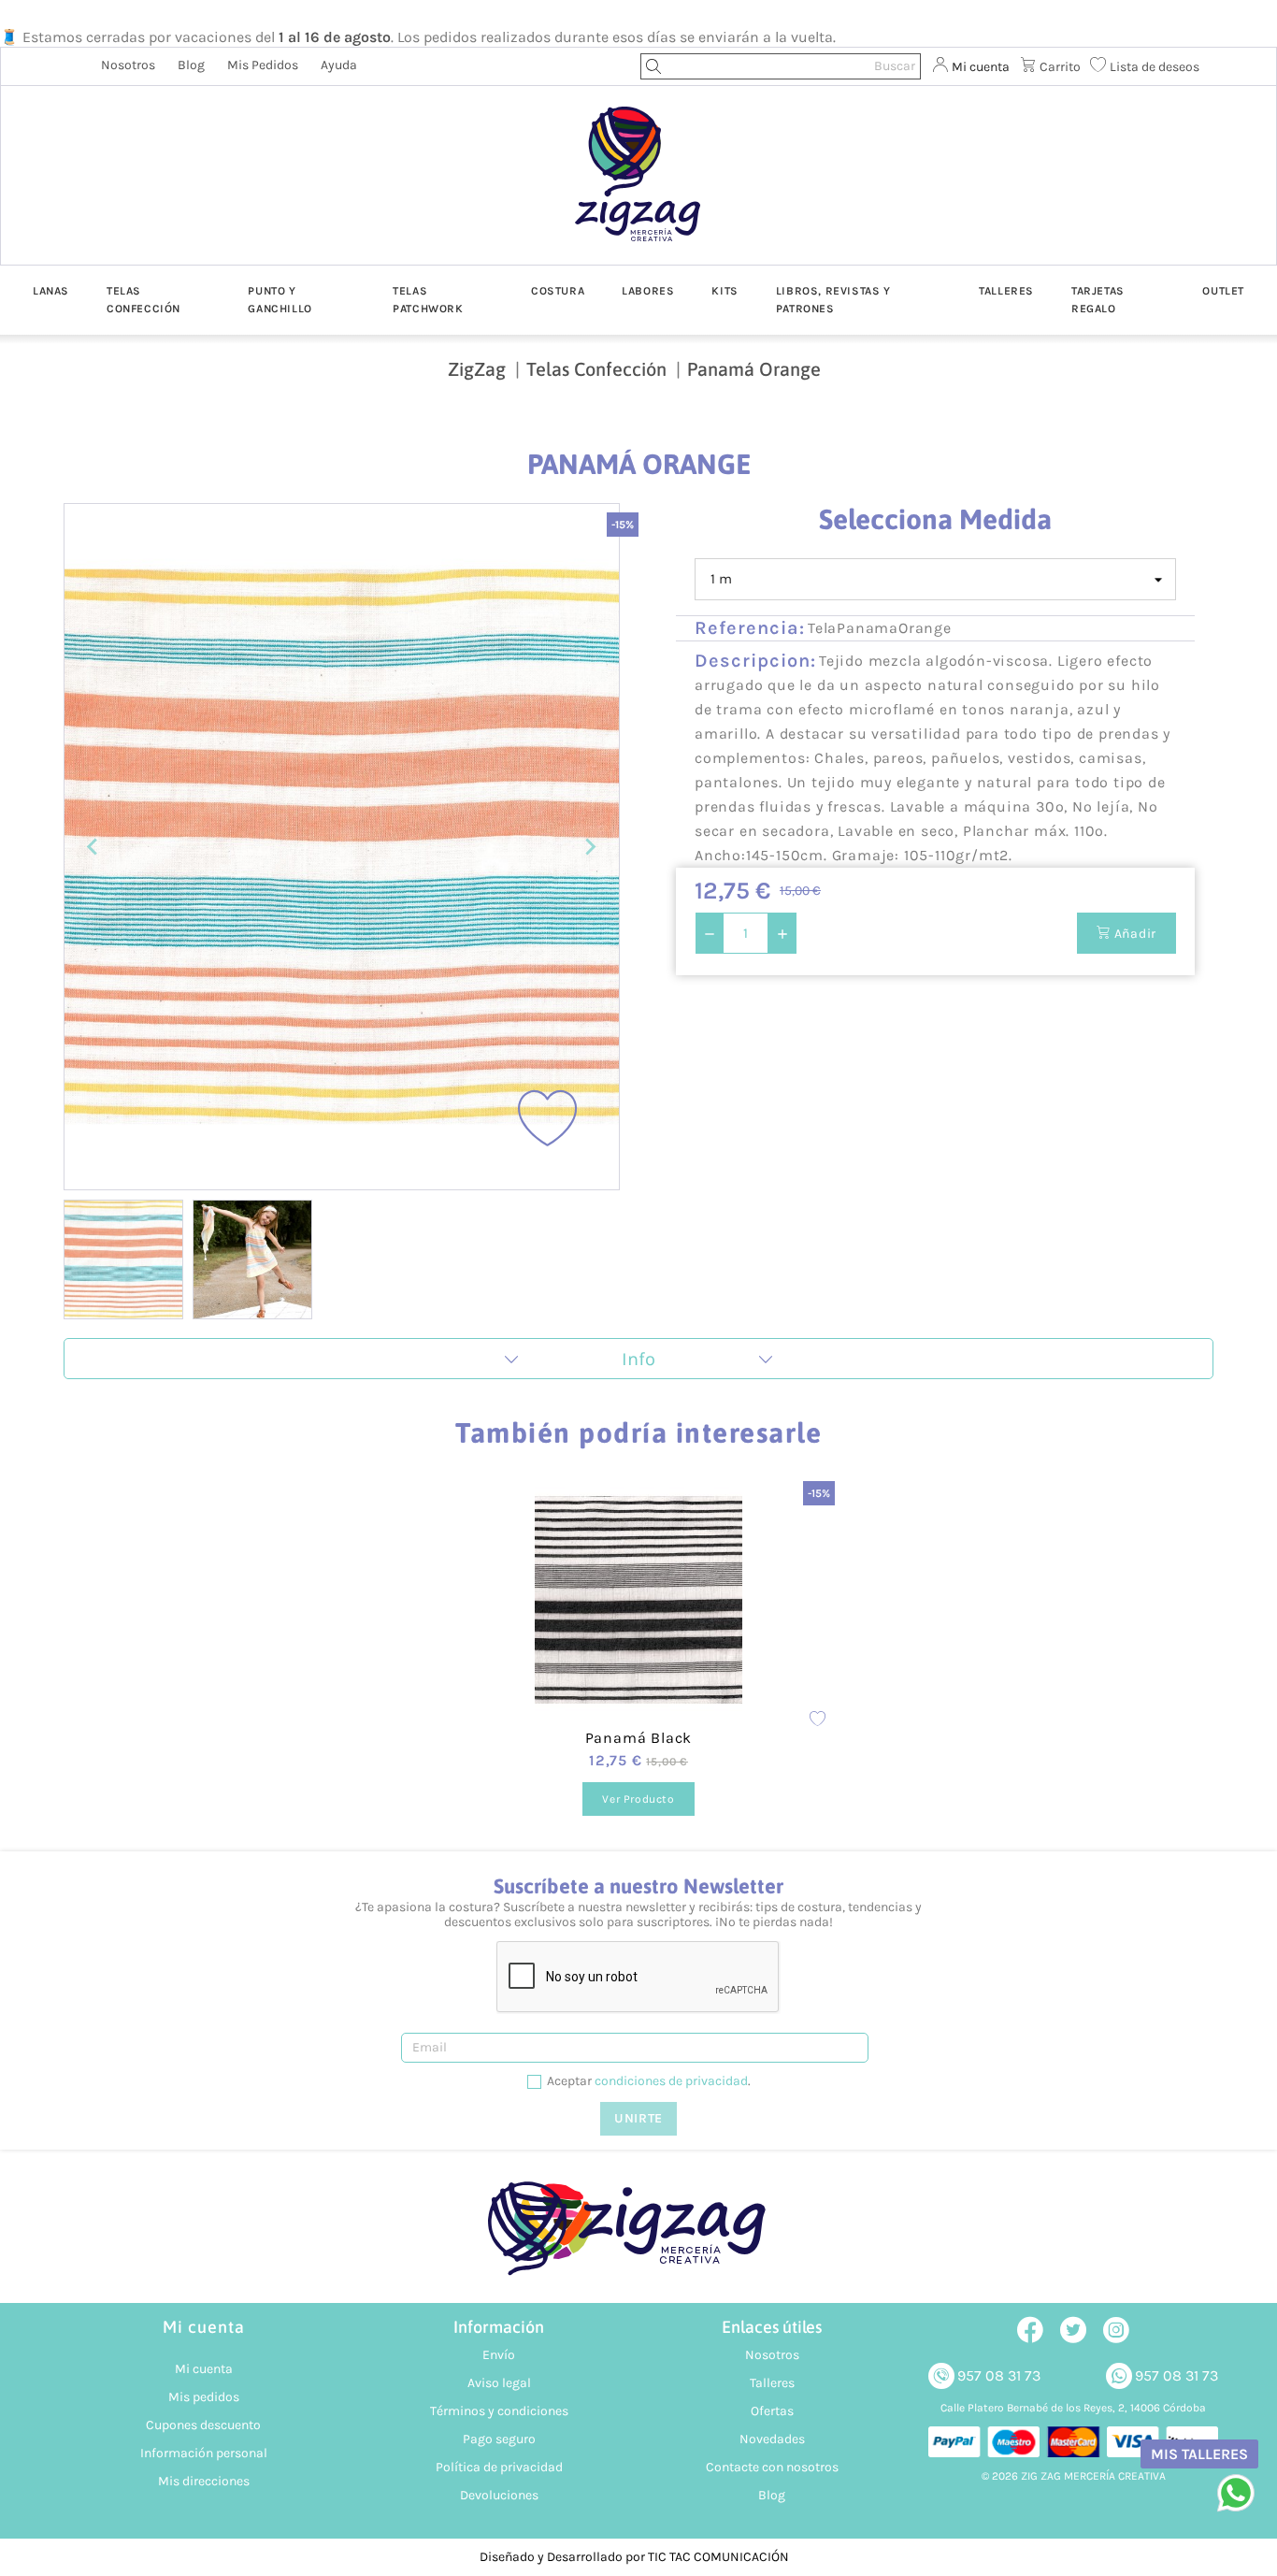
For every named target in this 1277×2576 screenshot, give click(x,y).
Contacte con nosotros (772, 2467)
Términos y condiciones (499, 2411)
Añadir (1134, 934)
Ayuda (339, 65)
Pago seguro (499, 2439)
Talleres (772, 2383)
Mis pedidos (263, 65)
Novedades (772, 2439)
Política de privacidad (499, 2467)
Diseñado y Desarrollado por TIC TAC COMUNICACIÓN (634, 2557)
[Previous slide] (93, 847)
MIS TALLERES (1199, 2454)
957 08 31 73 (999, 2375)
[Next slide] (590, 847)
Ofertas (772, 2411)
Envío (499, 2355)
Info (638, 1359)
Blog (191, 65)
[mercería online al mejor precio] (638, 188)
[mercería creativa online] (638, 2238)
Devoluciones (499, 2495)
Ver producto (638, 1799)
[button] (123, 1259)
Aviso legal (499, 2383)
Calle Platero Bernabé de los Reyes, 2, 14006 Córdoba (1073, 2408)
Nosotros (128, 65)
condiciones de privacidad (671, 2081)
